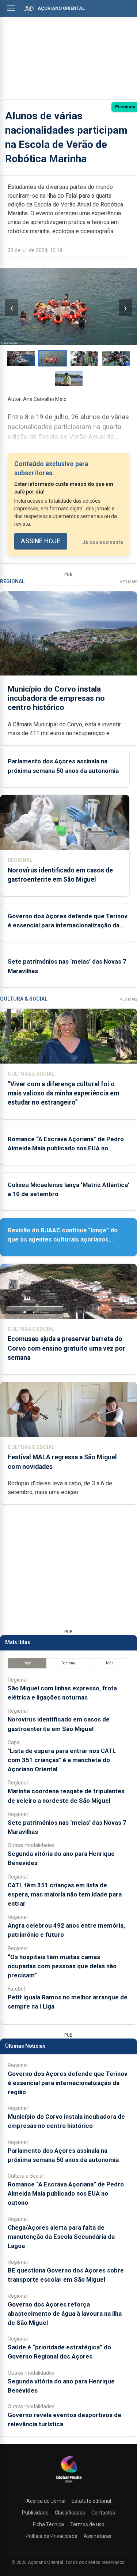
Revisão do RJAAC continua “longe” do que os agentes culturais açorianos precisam (63, 1239)
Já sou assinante (103, 542)
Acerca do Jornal (46, 2501)
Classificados (70, 2513)
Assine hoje (41, 541)
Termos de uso (87, 2524)
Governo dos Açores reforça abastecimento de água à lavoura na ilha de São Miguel (65, 2313)
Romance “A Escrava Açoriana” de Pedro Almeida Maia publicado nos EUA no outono (66, 1148)
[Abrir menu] (11, 8)
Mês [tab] (110, 1663)
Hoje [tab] (27, 1663)
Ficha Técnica (48, 2524)
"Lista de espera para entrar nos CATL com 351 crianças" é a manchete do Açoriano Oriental (62, 1760)
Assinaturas (98, 2536)
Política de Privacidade (52, 2536)
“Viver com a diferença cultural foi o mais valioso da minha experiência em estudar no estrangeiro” (63, 1093)
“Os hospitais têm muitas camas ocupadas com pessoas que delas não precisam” (62, 1966)
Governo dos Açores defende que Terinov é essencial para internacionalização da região (68, 925)
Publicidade (35, 2513)
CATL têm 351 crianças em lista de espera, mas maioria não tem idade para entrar (65, 1894)
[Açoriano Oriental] (69, 2483)
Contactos (103, 2513)
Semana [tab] (68, 1663)
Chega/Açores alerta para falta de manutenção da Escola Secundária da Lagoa (61, 2237)
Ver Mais (128, 582)
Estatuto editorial (91, 2501)
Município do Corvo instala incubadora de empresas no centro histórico (56, 698)
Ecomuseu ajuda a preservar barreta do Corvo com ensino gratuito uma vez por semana (66, 1348)
